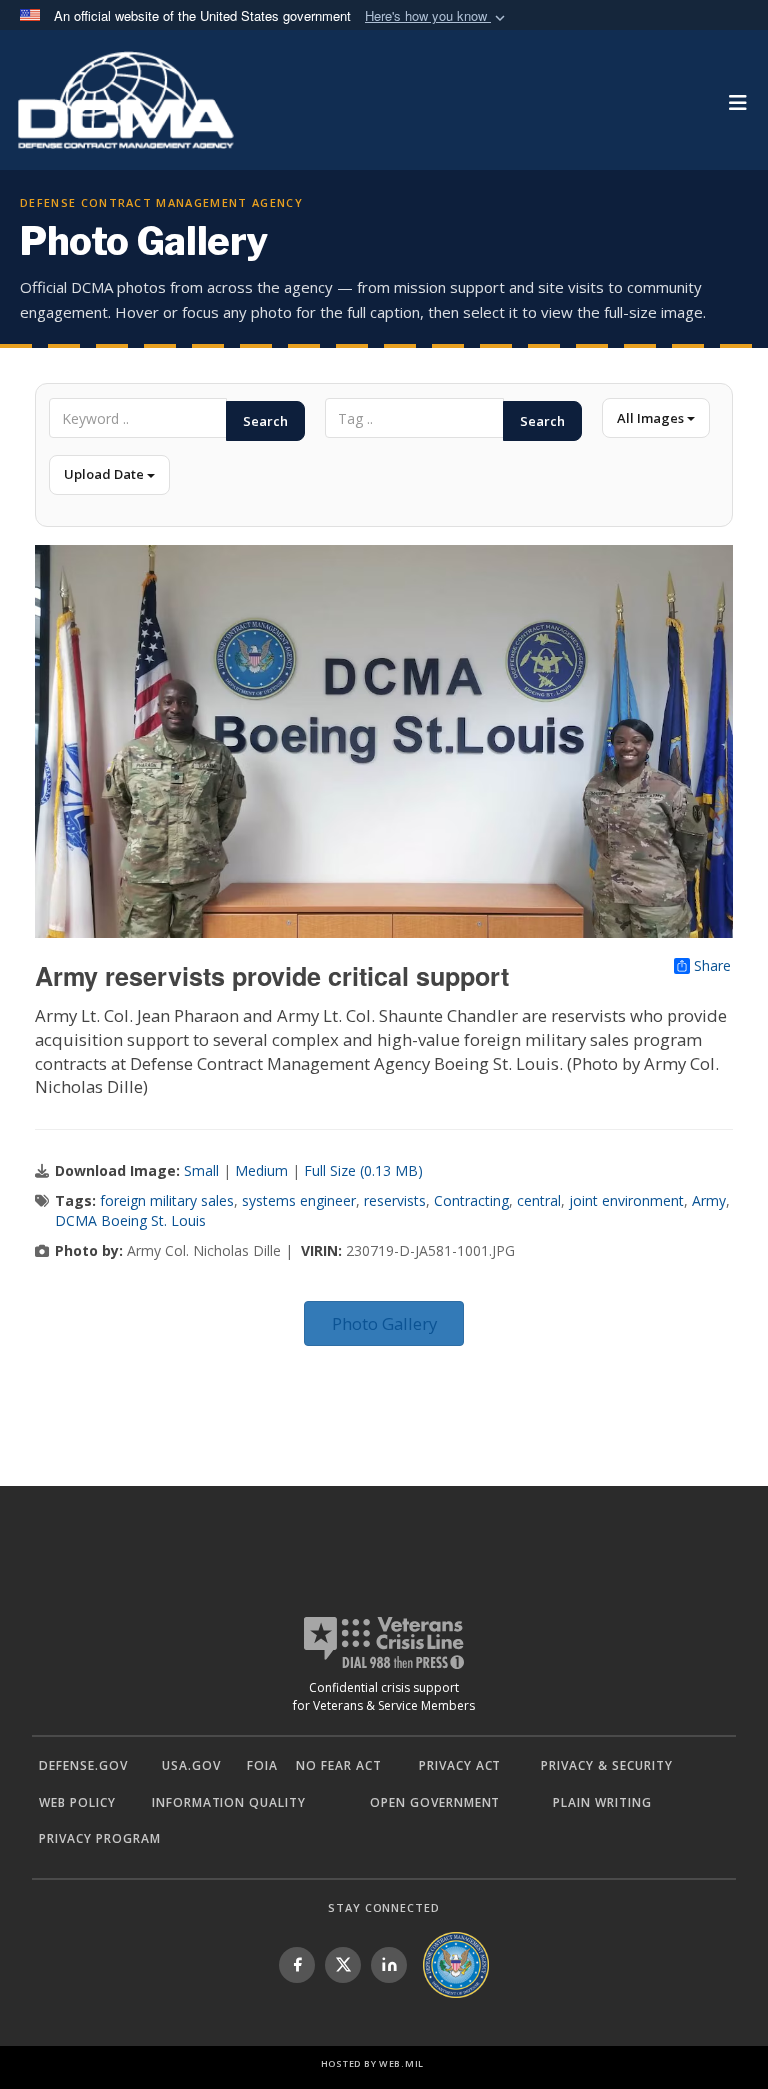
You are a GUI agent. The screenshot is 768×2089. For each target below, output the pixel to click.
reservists (395, 1200)
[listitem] (297, 1965)
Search (265, 421)
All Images (652, 418)
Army (709, 1200)
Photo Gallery (384, 1323)
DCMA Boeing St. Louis (130, 1220)
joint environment (626, 1200)
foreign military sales (167, 1200)
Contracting (471, 1200)
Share (712, 966)
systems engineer (299, 1200)
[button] (437, 16)
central (539, 1200)
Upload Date (105, 474)
